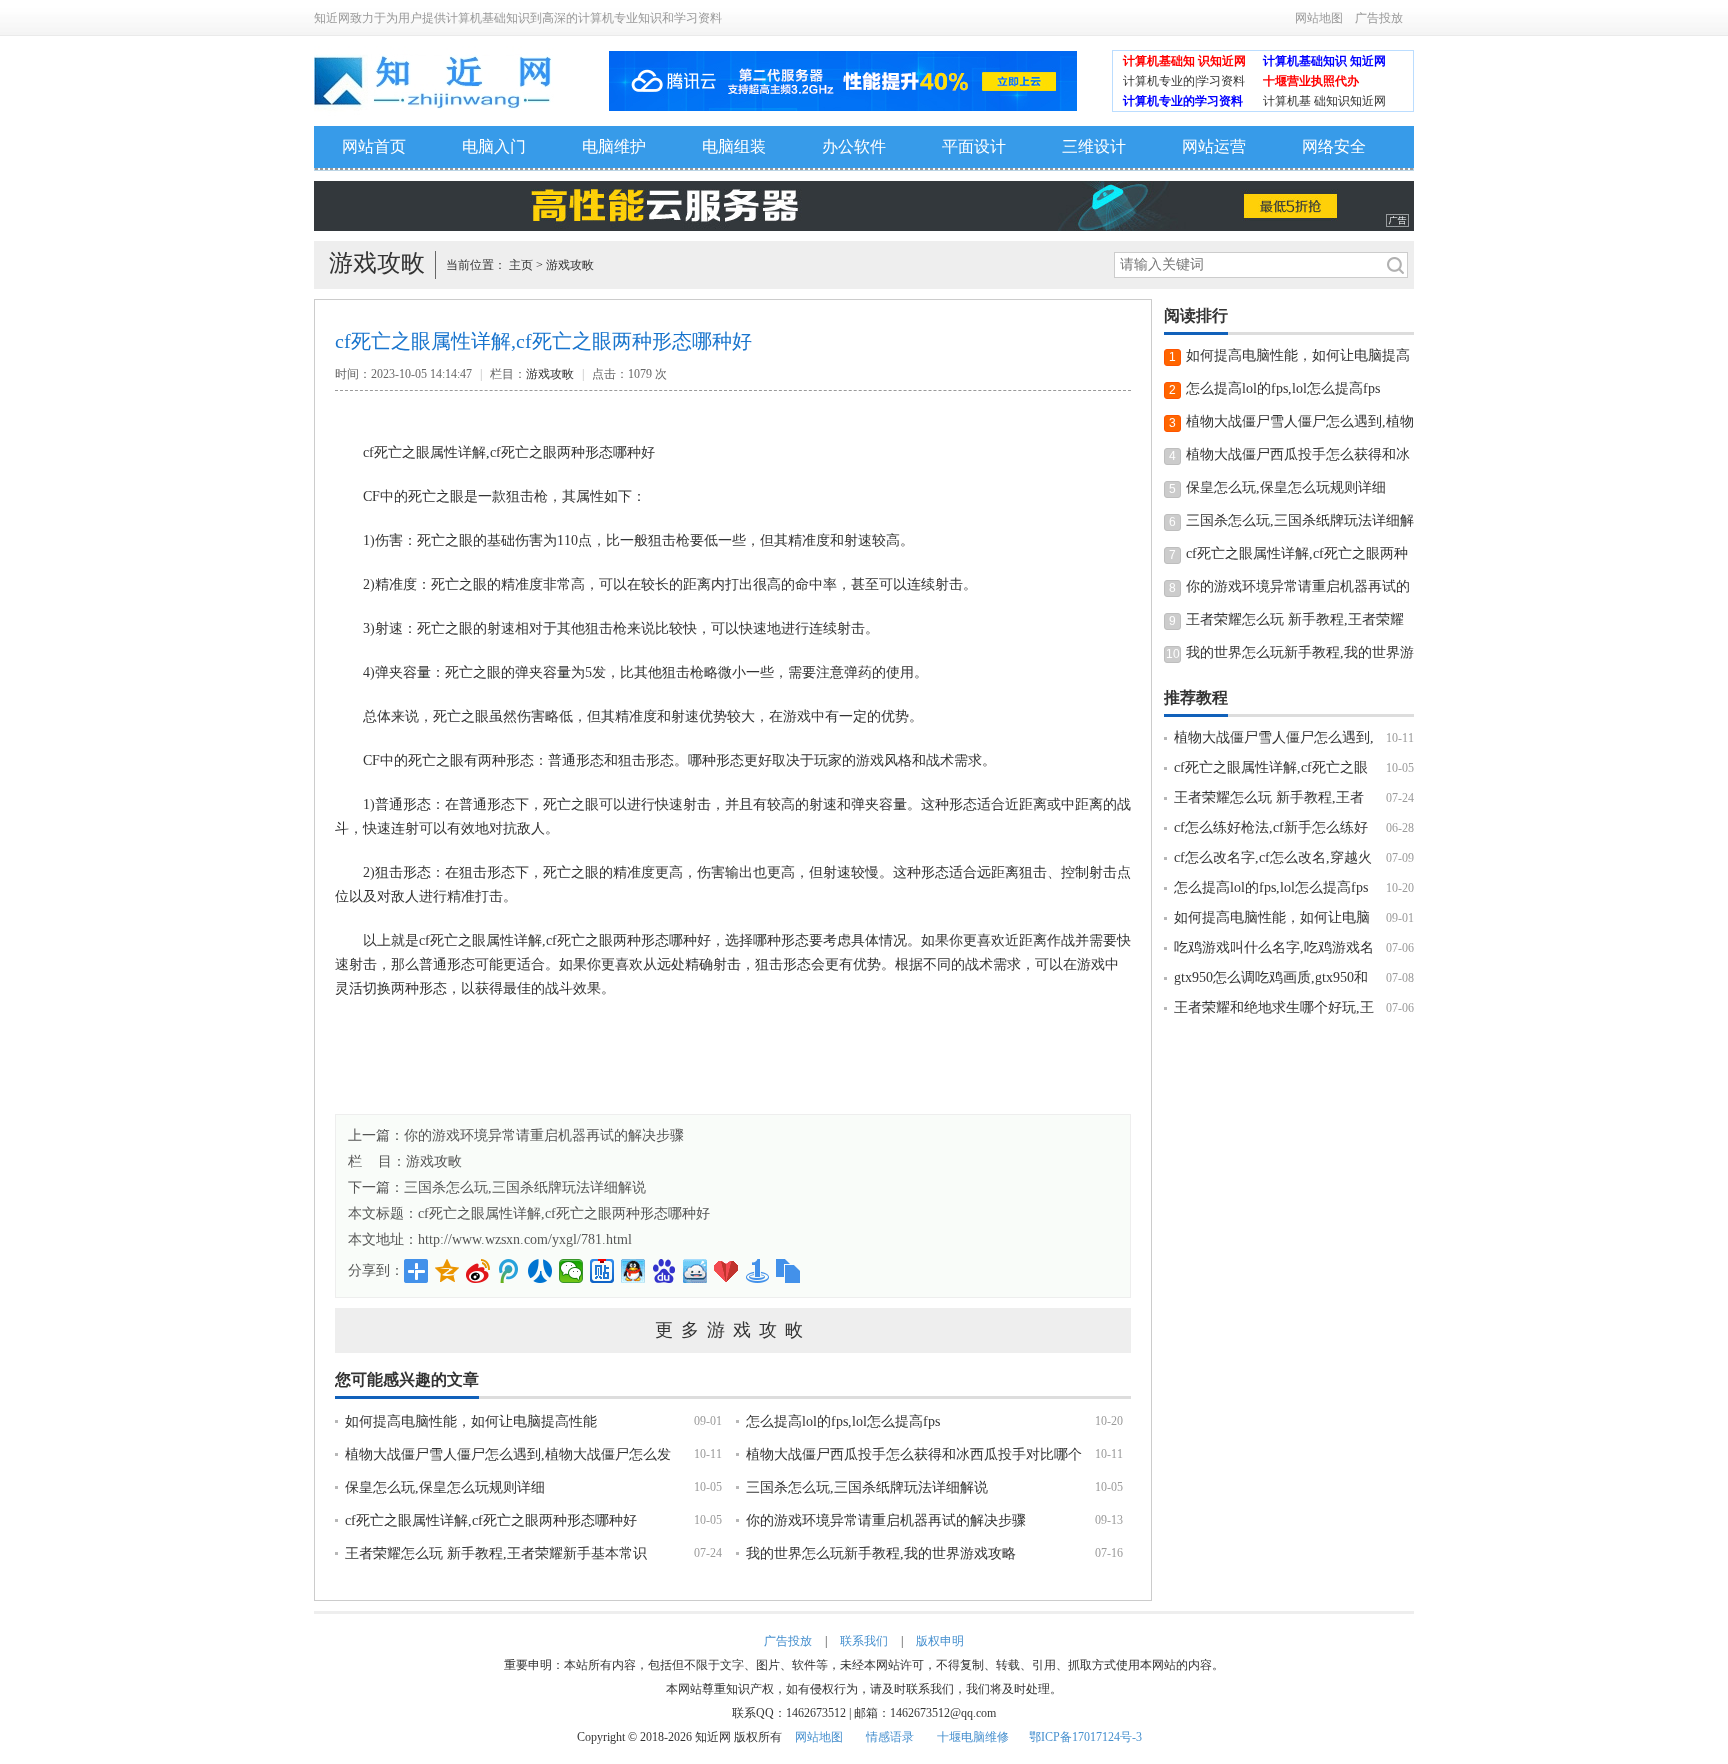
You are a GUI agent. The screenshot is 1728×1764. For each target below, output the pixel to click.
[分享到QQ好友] (633, 1271)
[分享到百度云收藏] (726, 1271)
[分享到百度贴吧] (602, 1271)
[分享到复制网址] (788, 1271)
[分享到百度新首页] (664, 1271)
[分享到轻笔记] (695, 1271)
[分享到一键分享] (757, 1271)
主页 (521, 265)
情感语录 (890, 1737)
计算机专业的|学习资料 (1184, 81)
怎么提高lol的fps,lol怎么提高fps (843, 1421)
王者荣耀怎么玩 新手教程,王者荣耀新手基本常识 (496, 1553)
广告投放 (1379, 18)
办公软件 (854, 146)
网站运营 (1214, 146)
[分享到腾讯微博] (509, 1271)
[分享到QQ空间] (447, 1271)
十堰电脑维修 (973, 1737)
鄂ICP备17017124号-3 (1085, 1737)
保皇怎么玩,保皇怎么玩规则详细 (445, 1487)
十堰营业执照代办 (1311, 81)
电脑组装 (734, 146)
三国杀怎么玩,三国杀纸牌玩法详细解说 (867, 1487)
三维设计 (1094, 146)
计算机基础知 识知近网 (1184, 61)
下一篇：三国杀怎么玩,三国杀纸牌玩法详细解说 (497, 1187)
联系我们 (864, 1641)
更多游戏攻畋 (733, 1330)
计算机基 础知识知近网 (1324, 101)
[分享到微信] (571, 1271)
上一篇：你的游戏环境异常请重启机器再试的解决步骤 (516, 1135)
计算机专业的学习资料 (1183, 101)
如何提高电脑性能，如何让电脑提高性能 (471, 1421)
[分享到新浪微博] (478, 1271)
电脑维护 (614, 146)
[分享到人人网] (540, 1271)
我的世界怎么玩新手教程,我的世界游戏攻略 (881, 1553)
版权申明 (940, 1641)
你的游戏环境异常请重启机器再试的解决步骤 (886, 1520)
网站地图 (1319, 18)
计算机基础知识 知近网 (1324, 61)
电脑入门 (494, 146)
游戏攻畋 (570, 265)
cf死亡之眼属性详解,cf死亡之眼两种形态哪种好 (564, 1213)
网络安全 (1334, 146)
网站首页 (374, 146)
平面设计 (974, 146)
